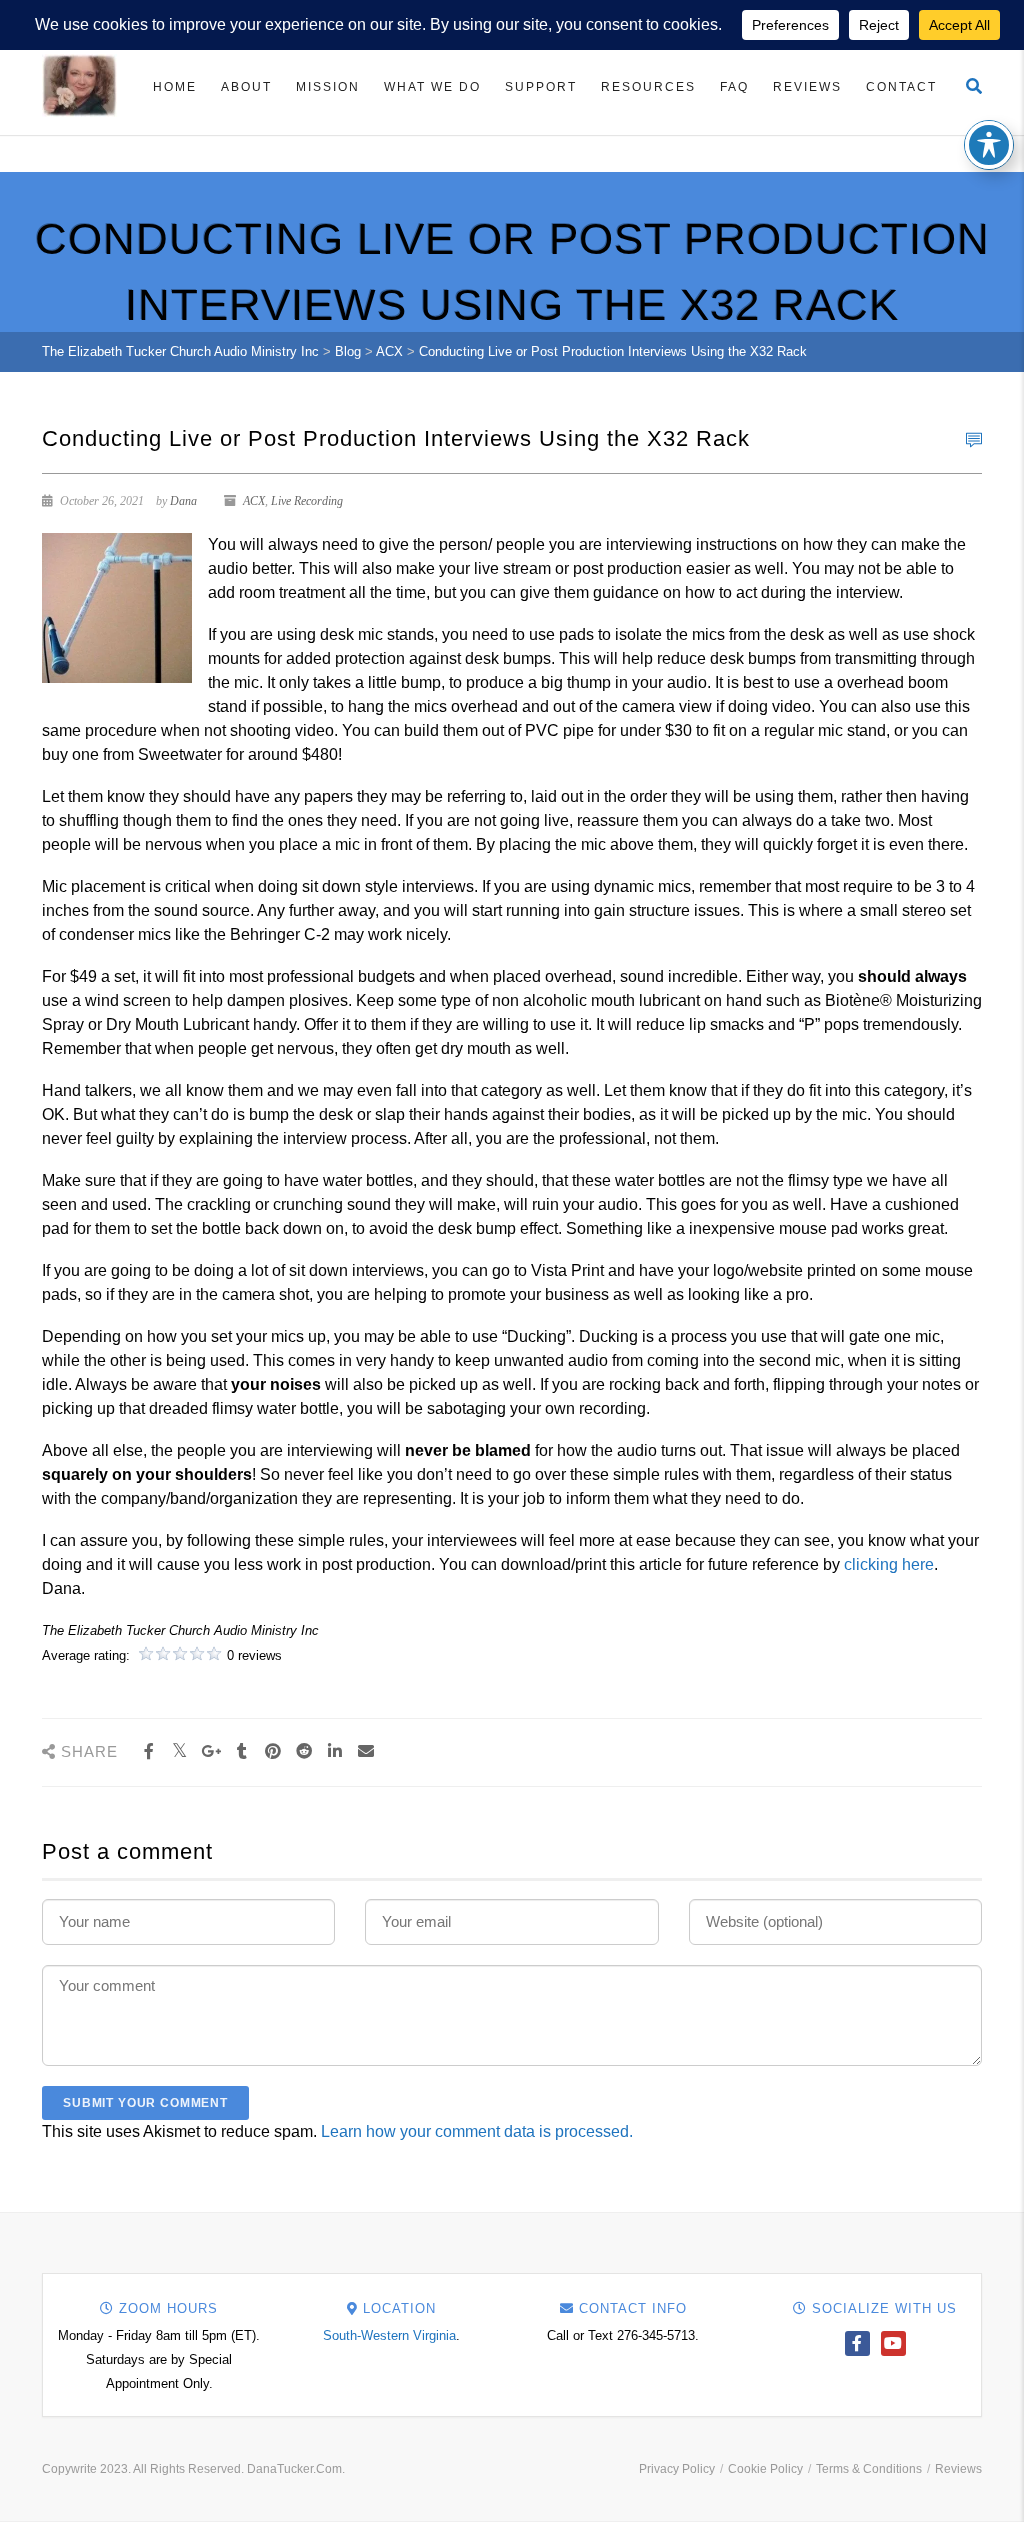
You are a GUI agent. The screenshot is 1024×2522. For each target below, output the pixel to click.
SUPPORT (541, 87)
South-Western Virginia (389, 2335)
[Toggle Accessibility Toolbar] (989, 145)
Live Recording (307, 501)
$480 (320, 754)
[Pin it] (272, 1751)
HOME (175, 87)
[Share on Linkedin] (334, 1751)
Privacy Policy (677, 2469)
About (246, 87)
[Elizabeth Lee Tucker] (79, 85)
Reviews (807, 87)
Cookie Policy (765, 2469)
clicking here (889, 1564)
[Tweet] (179, 1751)
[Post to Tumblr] (241, 1751)
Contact (901, 87)
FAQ (734, 87)
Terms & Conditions (869, 2469)
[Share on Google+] (210, 1751)
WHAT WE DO (432, 87)
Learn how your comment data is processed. (477, 2131)
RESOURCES (648, 87)
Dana (183, 501)
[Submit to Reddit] (303, 1751)
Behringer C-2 (280, 934)
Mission (328, 87)
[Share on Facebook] (148, 1751)
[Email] (365, 1751)
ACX (254, 501)
